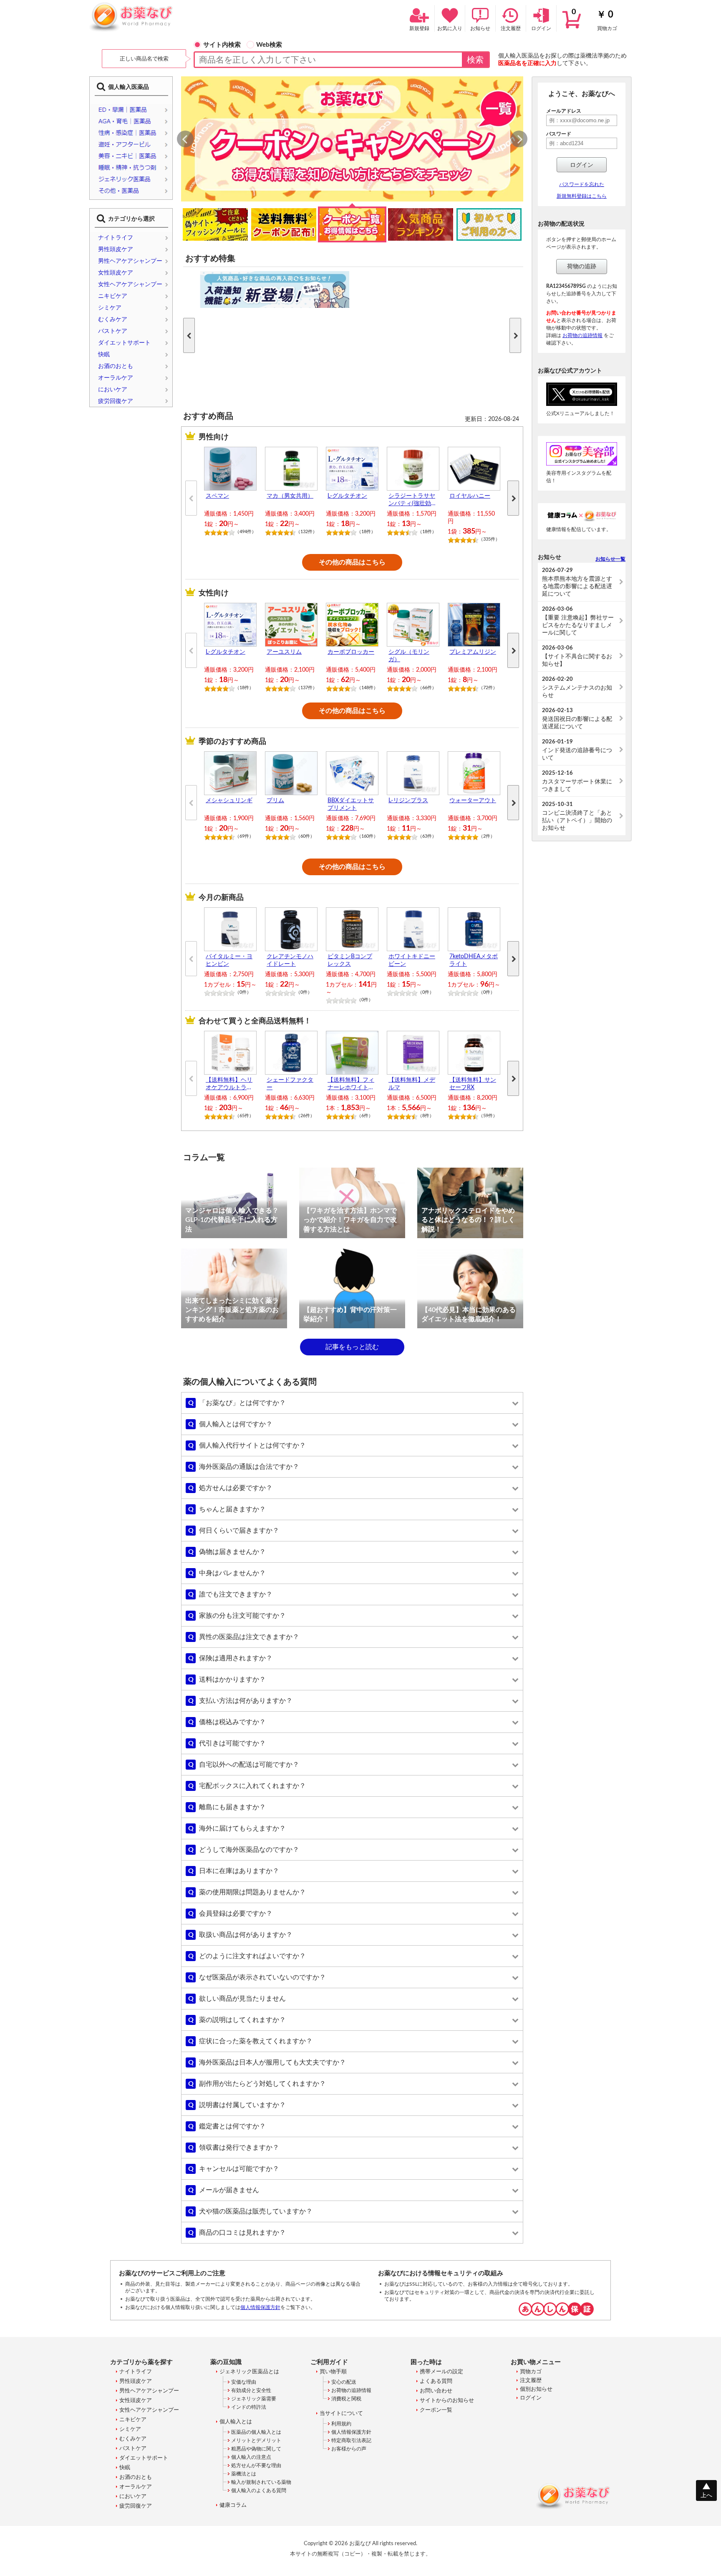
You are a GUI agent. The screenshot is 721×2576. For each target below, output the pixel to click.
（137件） (306, 688)
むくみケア (113, 320)
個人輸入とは (236, 2422)
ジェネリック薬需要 (254, 2399)
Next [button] (519, 139)
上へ (706, 2495)
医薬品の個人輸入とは (256, 2432)
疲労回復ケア (116, 401)
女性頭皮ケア (116, 273)
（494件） (246, 532)
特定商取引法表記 (351, 2440)
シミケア (110, 308)
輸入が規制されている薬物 (261, 2482)
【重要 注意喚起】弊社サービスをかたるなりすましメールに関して (578, 621)
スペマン (217, 496)
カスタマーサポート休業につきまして (577, 781)
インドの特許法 (249, 2407)
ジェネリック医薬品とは (249, 2372)
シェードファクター (290, 1084)
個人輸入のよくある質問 (259, 2490)
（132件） (306, 532)
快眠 (104, 355)
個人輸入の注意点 (251, 2457)
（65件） (244, 1116)
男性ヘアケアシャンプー (130, 261)
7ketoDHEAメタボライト (474, 960)
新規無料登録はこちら (582, 196)
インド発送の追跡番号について (577, 750)
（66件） (427, 688)
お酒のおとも (116, 366)
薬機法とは (244, 2474)
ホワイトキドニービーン (412, 960)
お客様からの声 (349, 2449)
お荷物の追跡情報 (582, 335)
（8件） (426, 1116)
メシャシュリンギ (229, 801)
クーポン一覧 (436, 2410)
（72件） (488, 688)
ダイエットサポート (124, 343)
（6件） (365, 1116)
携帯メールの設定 (441, 2372)
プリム (275, 801)
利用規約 (341, 2424)
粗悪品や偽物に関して (256, 2449)
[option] (352, 139)
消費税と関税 (346, 2399)
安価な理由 (244, 2382)
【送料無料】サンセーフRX (473, 1084)
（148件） (367, 688)
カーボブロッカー (351, 652)
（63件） (427, 836)
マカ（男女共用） (290, 496)
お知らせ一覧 (610, 559)
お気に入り (450, 28)
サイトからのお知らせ (447, 2401)
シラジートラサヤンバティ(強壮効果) (412, 500)
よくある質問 (436, 2381)
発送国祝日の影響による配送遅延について (577, 719)
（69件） (244, 836)
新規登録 (419, 28)
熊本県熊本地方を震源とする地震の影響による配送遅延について (577, 582)
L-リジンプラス (408, 801)
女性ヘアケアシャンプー (130, 285)
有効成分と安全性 (251, 2390)
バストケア (113, 331)
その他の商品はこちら (352, 562)
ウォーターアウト (473, 801)
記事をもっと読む (352, 1347)
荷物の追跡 (582, 267)
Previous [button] (185, 140)
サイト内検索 (222, 45)
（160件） (367, 836)
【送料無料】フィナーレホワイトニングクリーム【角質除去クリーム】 (351, 1084)
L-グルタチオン (347, 496)
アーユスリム (284, 652)
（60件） (305, 836)
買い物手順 (333, 2372)
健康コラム (233, 2505)
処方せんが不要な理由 (256, 2465)
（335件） (489, 539)
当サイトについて (341, 2414)
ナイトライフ (116, 238)
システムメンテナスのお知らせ (577, 687)
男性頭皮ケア (116, 249)
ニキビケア (113, 296)
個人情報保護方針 (260, 2307)
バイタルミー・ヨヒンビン (229, 960)
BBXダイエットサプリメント (351, 804)
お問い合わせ (436, 2391)
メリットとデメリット (256, 2440)
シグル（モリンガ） (409, 656)
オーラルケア (116, 378)
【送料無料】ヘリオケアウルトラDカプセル (229, 1084)
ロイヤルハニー (470, 496)
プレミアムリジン (473, 652)
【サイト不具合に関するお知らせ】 (577, 656)
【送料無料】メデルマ (412, 1084)
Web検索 (269, 45)
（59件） (488, 1116)
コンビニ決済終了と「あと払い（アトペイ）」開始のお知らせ (577, 816)
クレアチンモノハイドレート (290, 960)
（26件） (305, 1116)
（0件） (243, 992)
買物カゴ (594, 20)
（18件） (366, 532)
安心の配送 (344, 2382)
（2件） (487, 836)
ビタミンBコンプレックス (350, 960)
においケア (113, 390)
